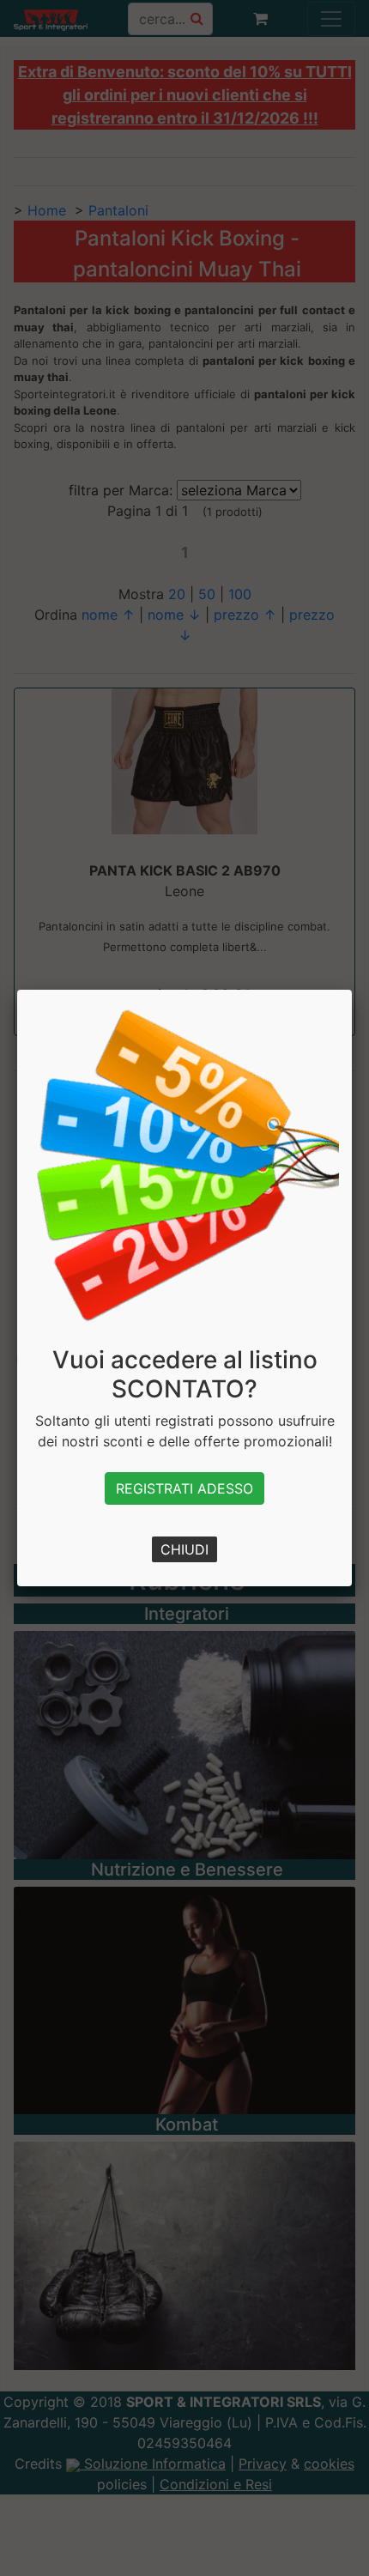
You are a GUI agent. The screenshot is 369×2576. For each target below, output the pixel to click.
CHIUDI (184, 1549)
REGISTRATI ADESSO (184, 1488)
